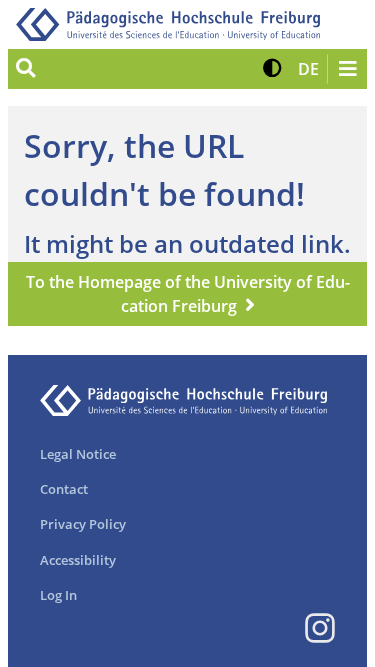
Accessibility (78, 560)
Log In (58, 595)
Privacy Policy (83, 524)
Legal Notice (78, 454)
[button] (272, 69)
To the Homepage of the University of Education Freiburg (188, 294)
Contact (64, 489)
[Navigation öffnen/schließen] (347, 69)
